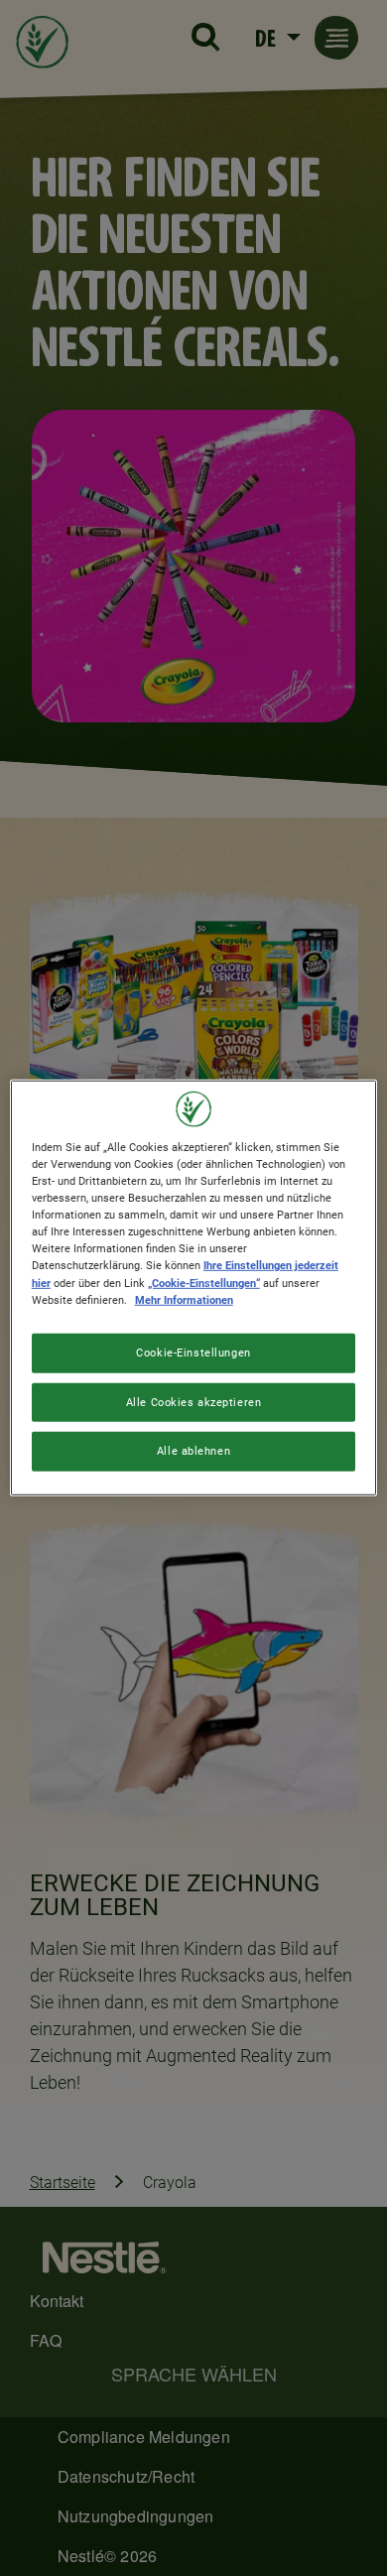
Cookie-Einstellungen (193, 1352)
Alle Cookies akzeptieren (194, 1401)
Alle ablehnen (193, 1451)
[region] (194, 1288)
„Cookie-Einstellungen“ (204, 1282)
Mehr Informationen (184, 1299)
